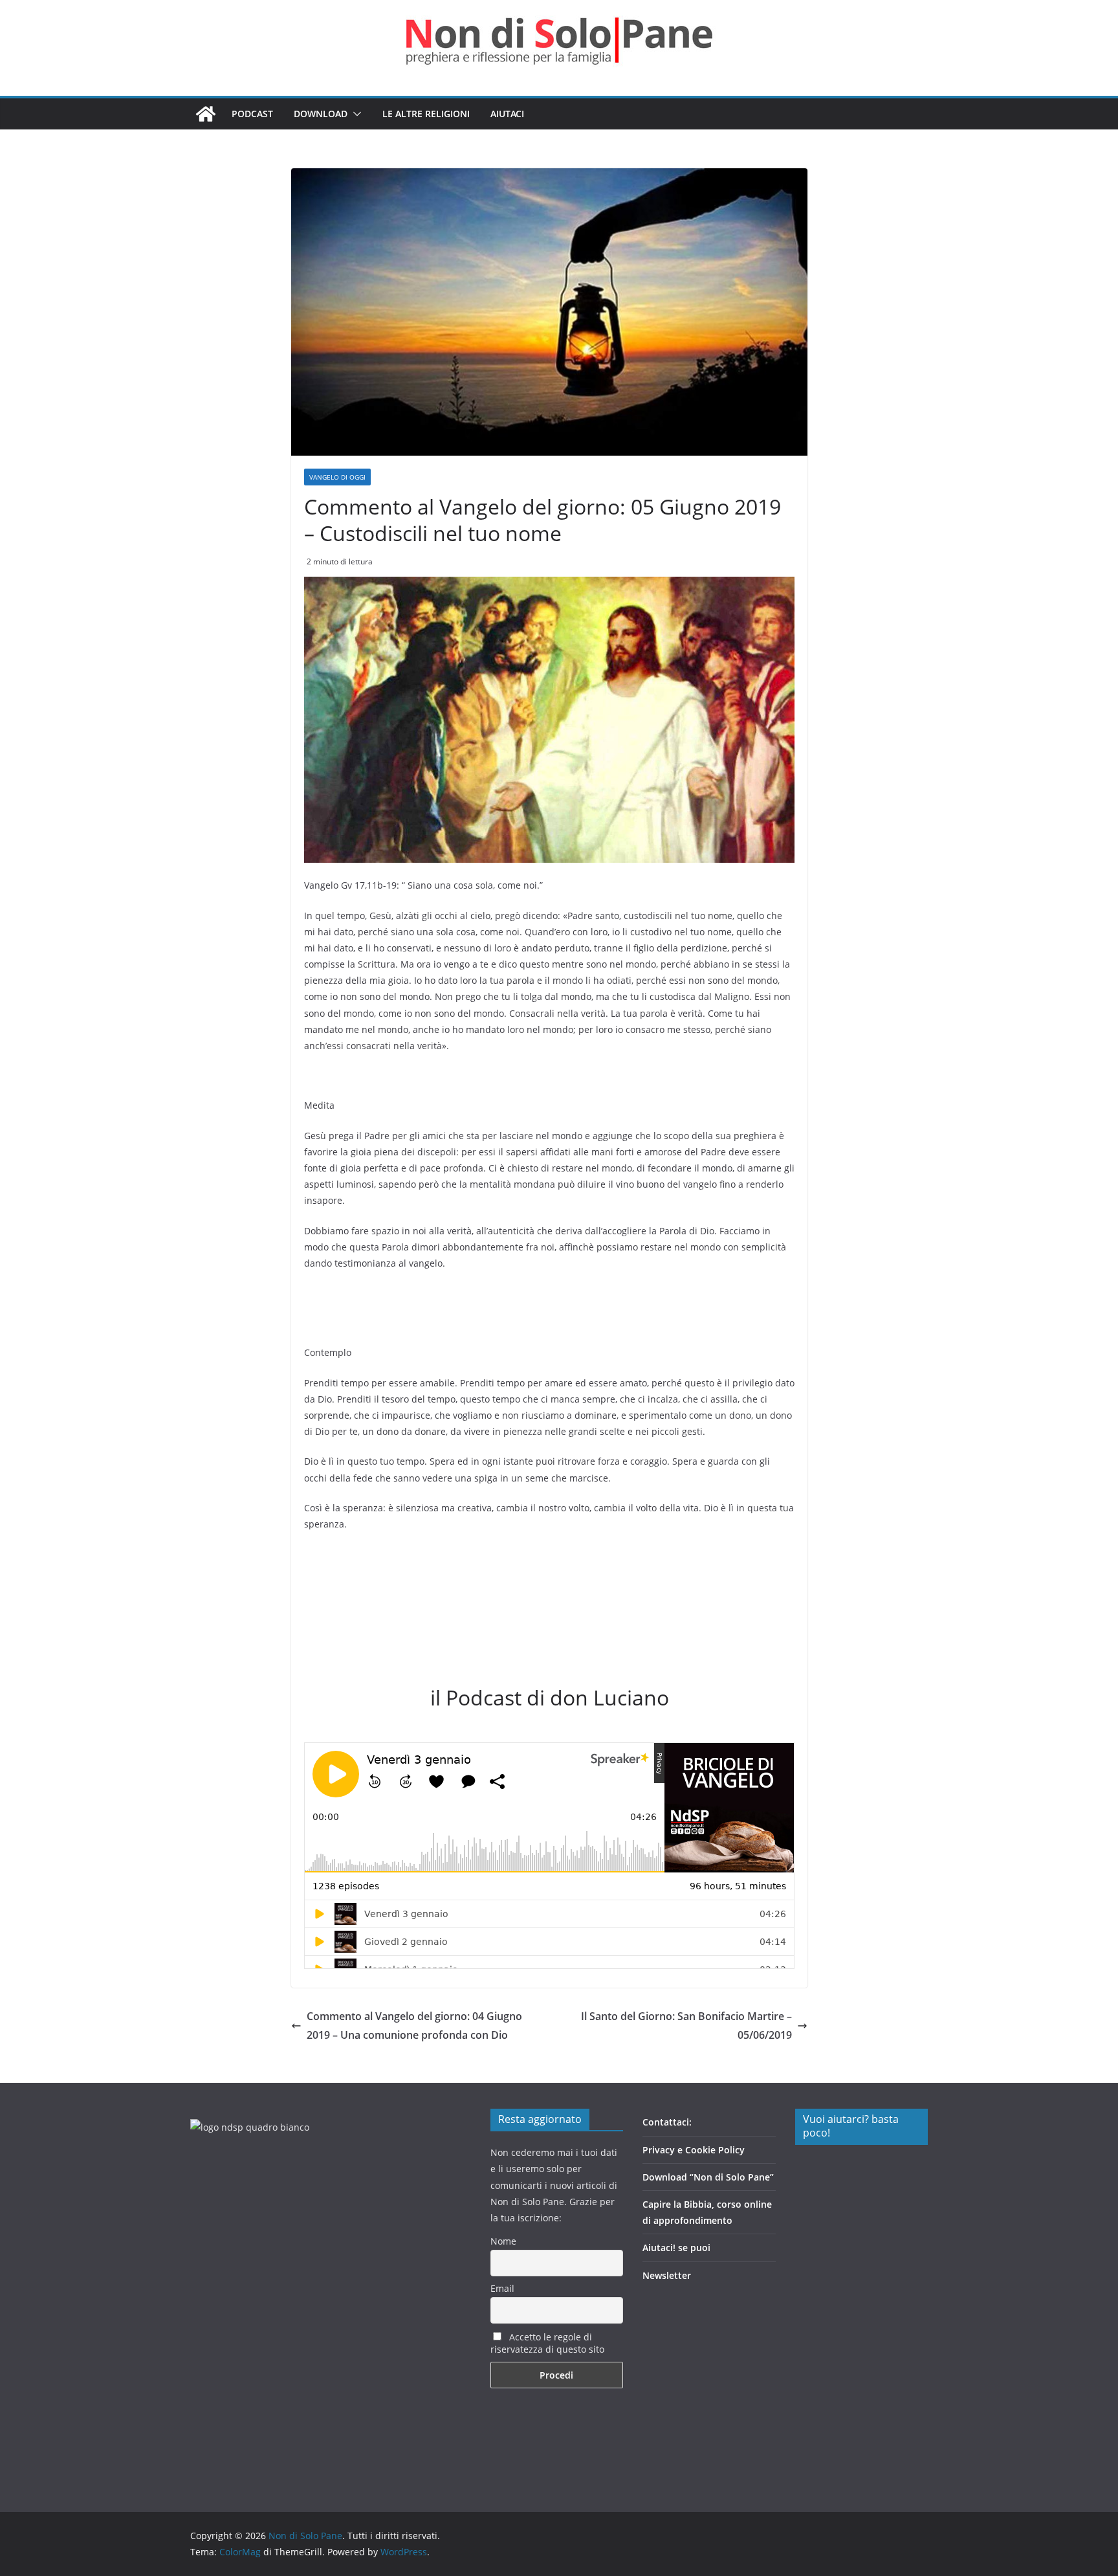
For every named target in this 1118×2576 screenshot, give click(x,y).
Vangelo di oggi (337, 477)
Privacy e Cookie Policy (694, 2150)
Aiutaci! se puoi (676, 2248)
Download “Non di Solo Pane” (708, 2177)
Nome (503, 2241)
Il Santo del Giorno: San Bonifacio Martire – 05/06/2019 (686, 2026)
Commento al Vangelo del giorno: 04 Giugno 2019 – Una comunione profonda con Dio (414, 2026)
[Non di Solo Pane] (206, 114)
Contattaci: (667, 2122)
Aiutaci (507, 114)
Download (321, 114)
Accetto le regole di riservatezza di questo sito (547, 2343)
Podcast (252, 114)
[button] (355, 114)
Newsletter (667, 2275)
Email (502, 2288)
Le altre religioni (426, 114)
